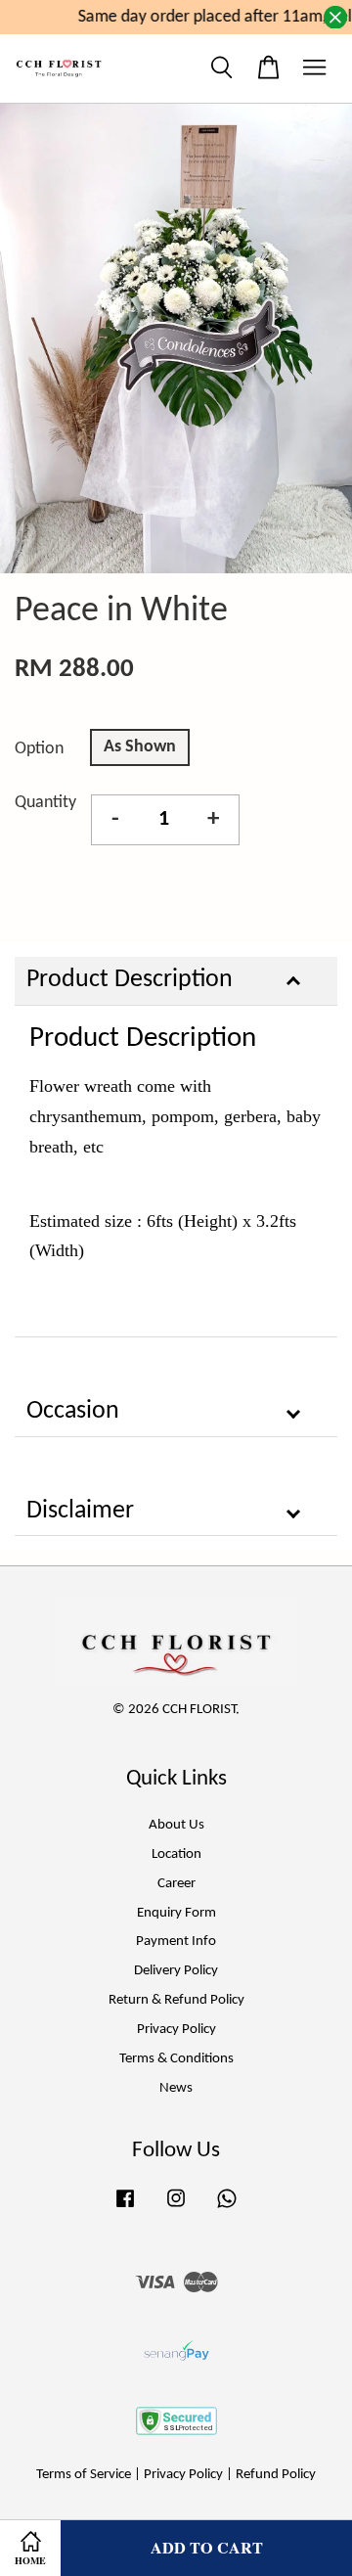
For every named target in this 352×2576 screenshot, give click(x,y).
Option (39, 749)
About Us (176, 1825)
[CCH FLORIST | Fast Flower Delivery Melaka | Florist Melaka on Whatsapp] (227, 2209)
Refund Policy (276, 2475)
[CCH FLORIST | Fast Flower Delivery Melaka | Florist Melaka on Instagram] (176, 2209)
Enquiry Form (176, 1913)
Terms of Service (84, 2475)
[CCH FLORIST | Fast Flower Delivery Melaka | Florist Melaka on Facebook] (125, 2209)
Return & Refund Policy (176, 2000)
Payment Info (176, 1942)
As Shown (140, 747)
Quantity (45, 803)
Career (176, 1884)
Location (176, 1854)
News (176, 2088)
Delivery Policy (176, 1971)
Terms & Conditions (176, 2059)
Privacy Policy (176, 2030)
